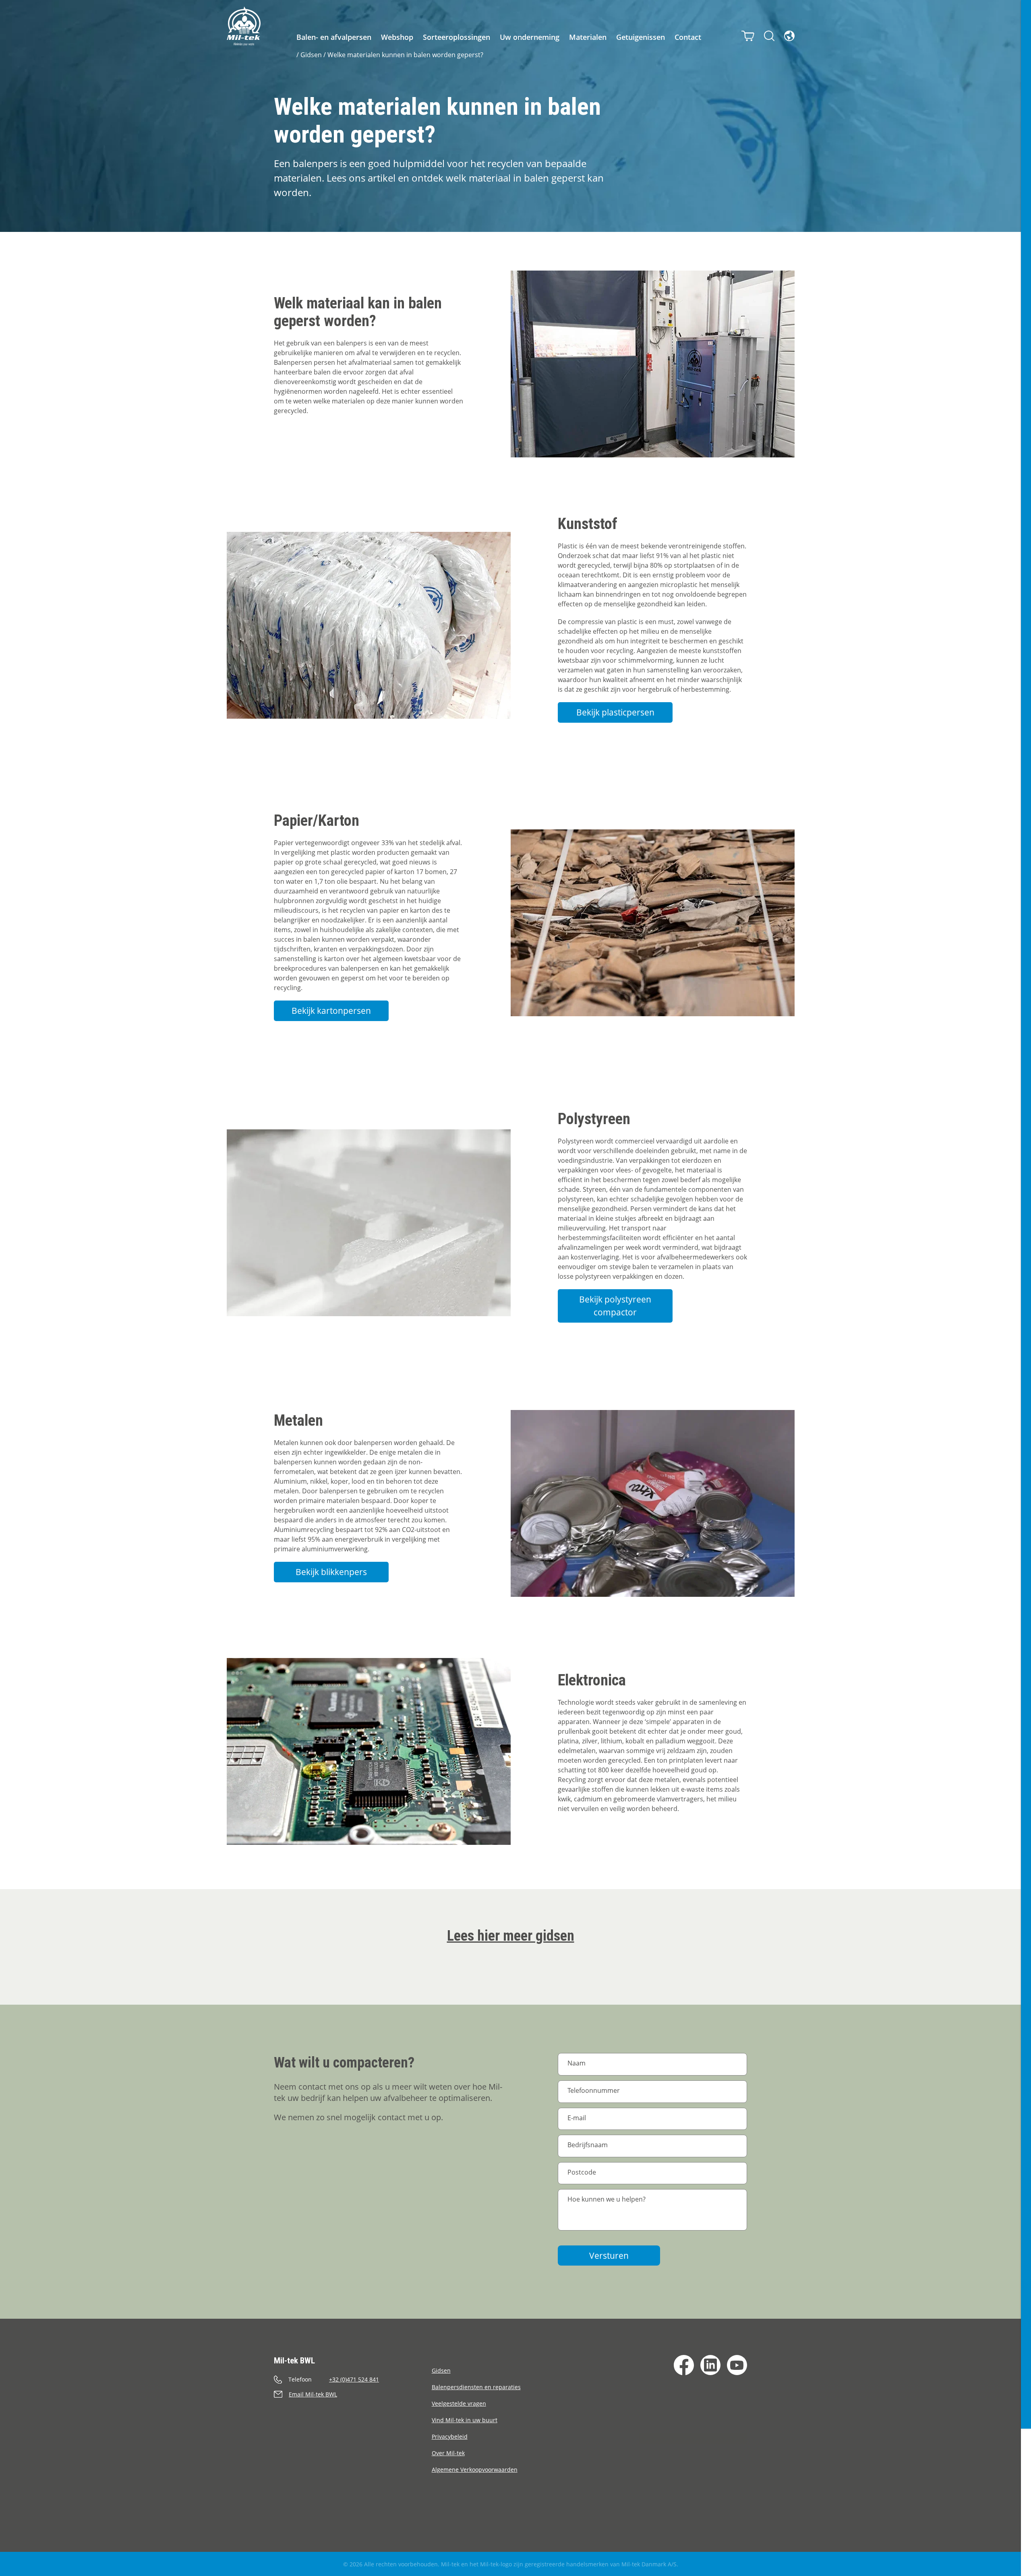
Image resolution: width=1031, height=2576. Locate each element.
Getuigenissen (641, 37)
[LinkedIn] (710, 2365)
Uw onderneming (530, 37)
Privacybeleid (450, 2436)
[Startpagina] (244, 26)
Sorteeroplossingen (456, 37)
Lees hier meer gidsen (511, 1936)
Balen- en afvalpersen (334, 37)
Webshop (397, 37)
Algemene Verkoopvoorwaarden (475, 2470)
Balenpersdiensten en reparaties (476, 2387)
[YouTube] (737, 2365)
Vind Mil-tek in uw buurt (465, 2420)
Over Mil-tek (448, 2453)
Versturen (609, 2256)
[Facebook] (684, 2365)
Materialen (588, 37)
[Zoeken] (769, 36)
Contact (688, 37)
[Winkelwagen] (748, 36)
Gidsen (311, 55)
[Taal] (789, 36)
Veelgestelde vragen (459, 2403)
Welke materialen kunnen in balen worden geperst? (405, 55)
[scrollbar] (1026, 1288)
